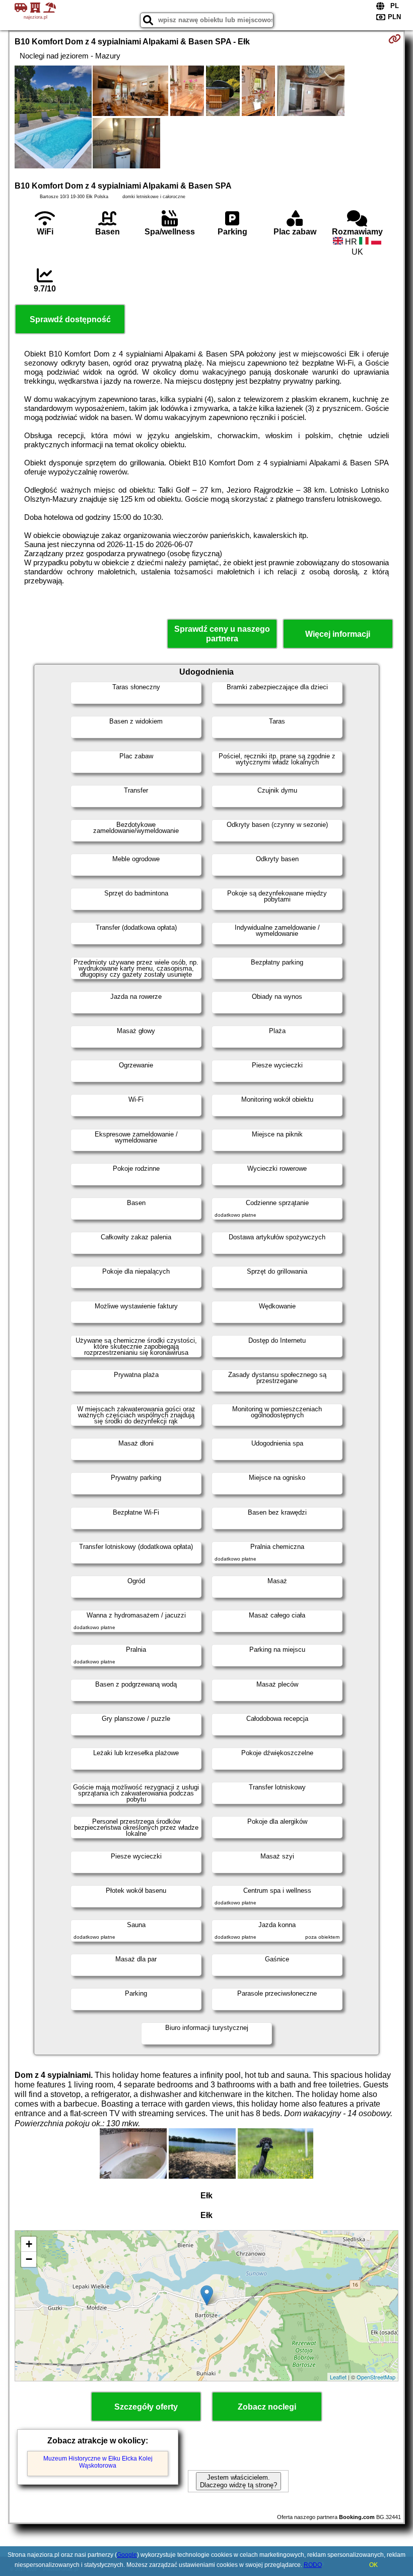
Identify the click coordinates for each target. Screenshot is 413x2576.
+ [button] (29, 2244)
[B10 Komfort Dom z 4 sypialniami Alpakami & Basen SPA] (53, 118)
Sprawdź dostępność (70, 319)
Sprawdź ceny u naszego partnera (222, 634)
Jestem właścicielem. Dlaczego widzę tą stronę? (238, 2481)
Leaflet (338, 2377)
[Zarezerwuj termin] (395, 39)
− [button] (29, 2259)
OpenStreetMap (376, 2377)
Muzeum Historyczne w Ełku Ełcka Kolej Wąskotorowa (98, 2462)
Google (127, 2555)
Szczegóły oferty (146, 2407)
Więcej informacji (338, 634)
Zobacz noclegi (267, 2407)
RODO (313, 2565)
